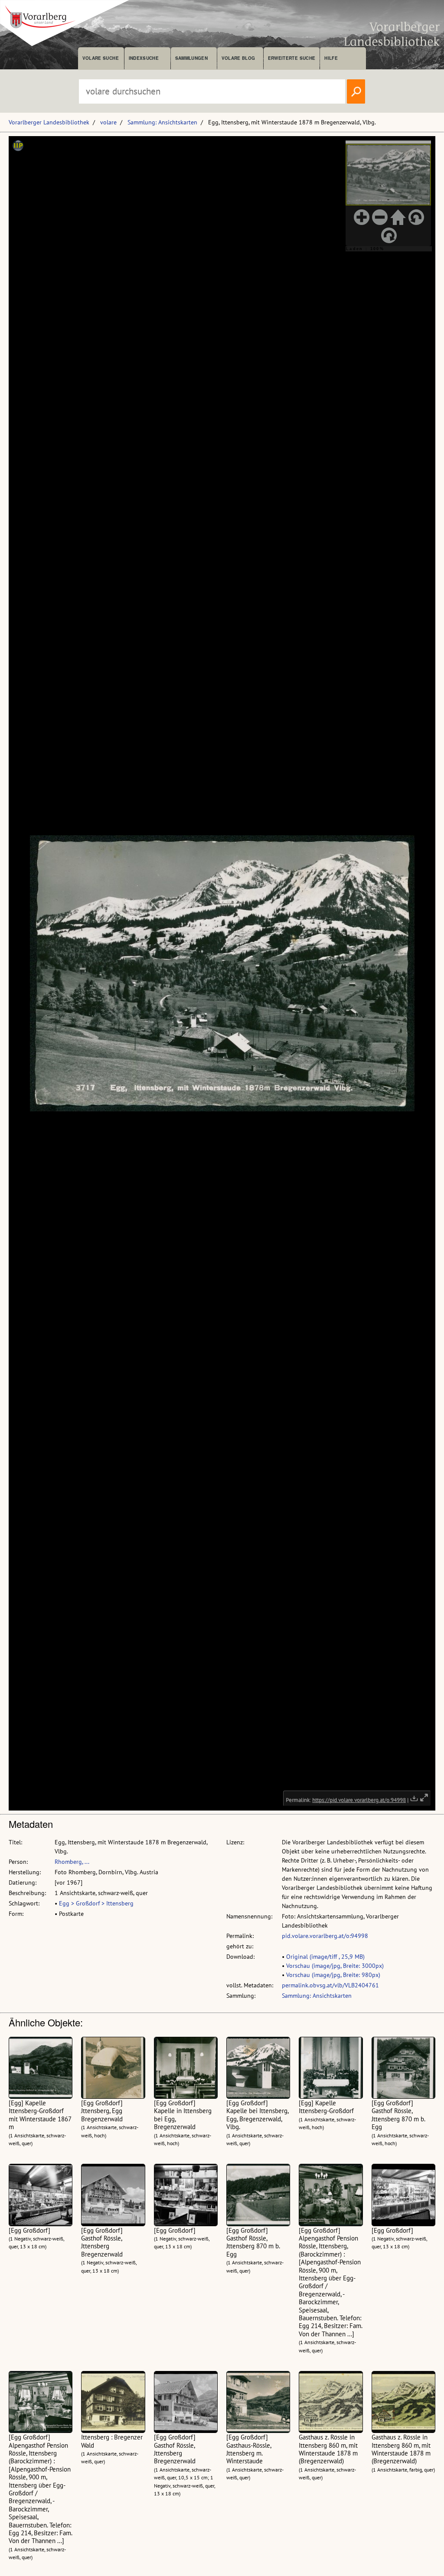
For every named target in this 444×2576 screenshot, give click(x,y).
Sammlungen (191, 58)
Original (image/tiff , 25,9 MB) (325, 1957)
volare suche (101, 58)
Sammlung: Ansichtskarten (162, 122)
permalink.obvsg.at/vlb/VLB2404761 (330, 1985)
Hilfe (331, 58)
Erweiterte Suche (292, 58)
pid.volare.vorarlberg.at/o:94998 (325, 1936)
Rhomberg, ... (72, 1862)
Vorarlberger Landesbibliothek (49, 122)
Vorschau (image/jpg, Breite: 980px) (333, 1975)
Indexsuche (144, 58)
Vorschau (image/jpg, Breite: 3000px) (335, 1966)
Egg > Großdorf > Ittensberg (96, 1903)
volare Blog (238, 58)
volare (108, 122)
